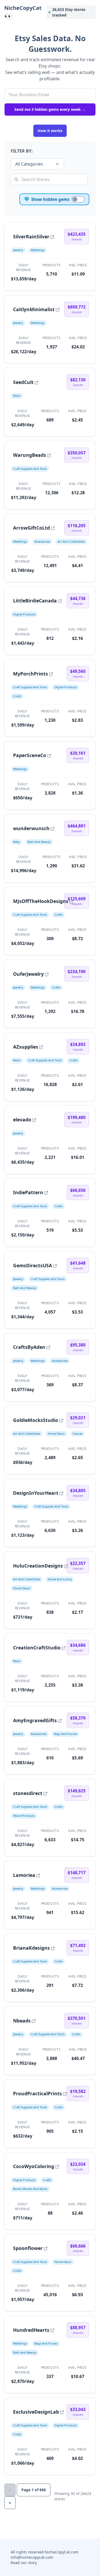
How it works (50, 131)
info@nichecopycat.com (32, 2557)
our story (29, 2563)
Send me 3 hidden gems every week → (50, 109)
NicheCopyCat (23, 12)
